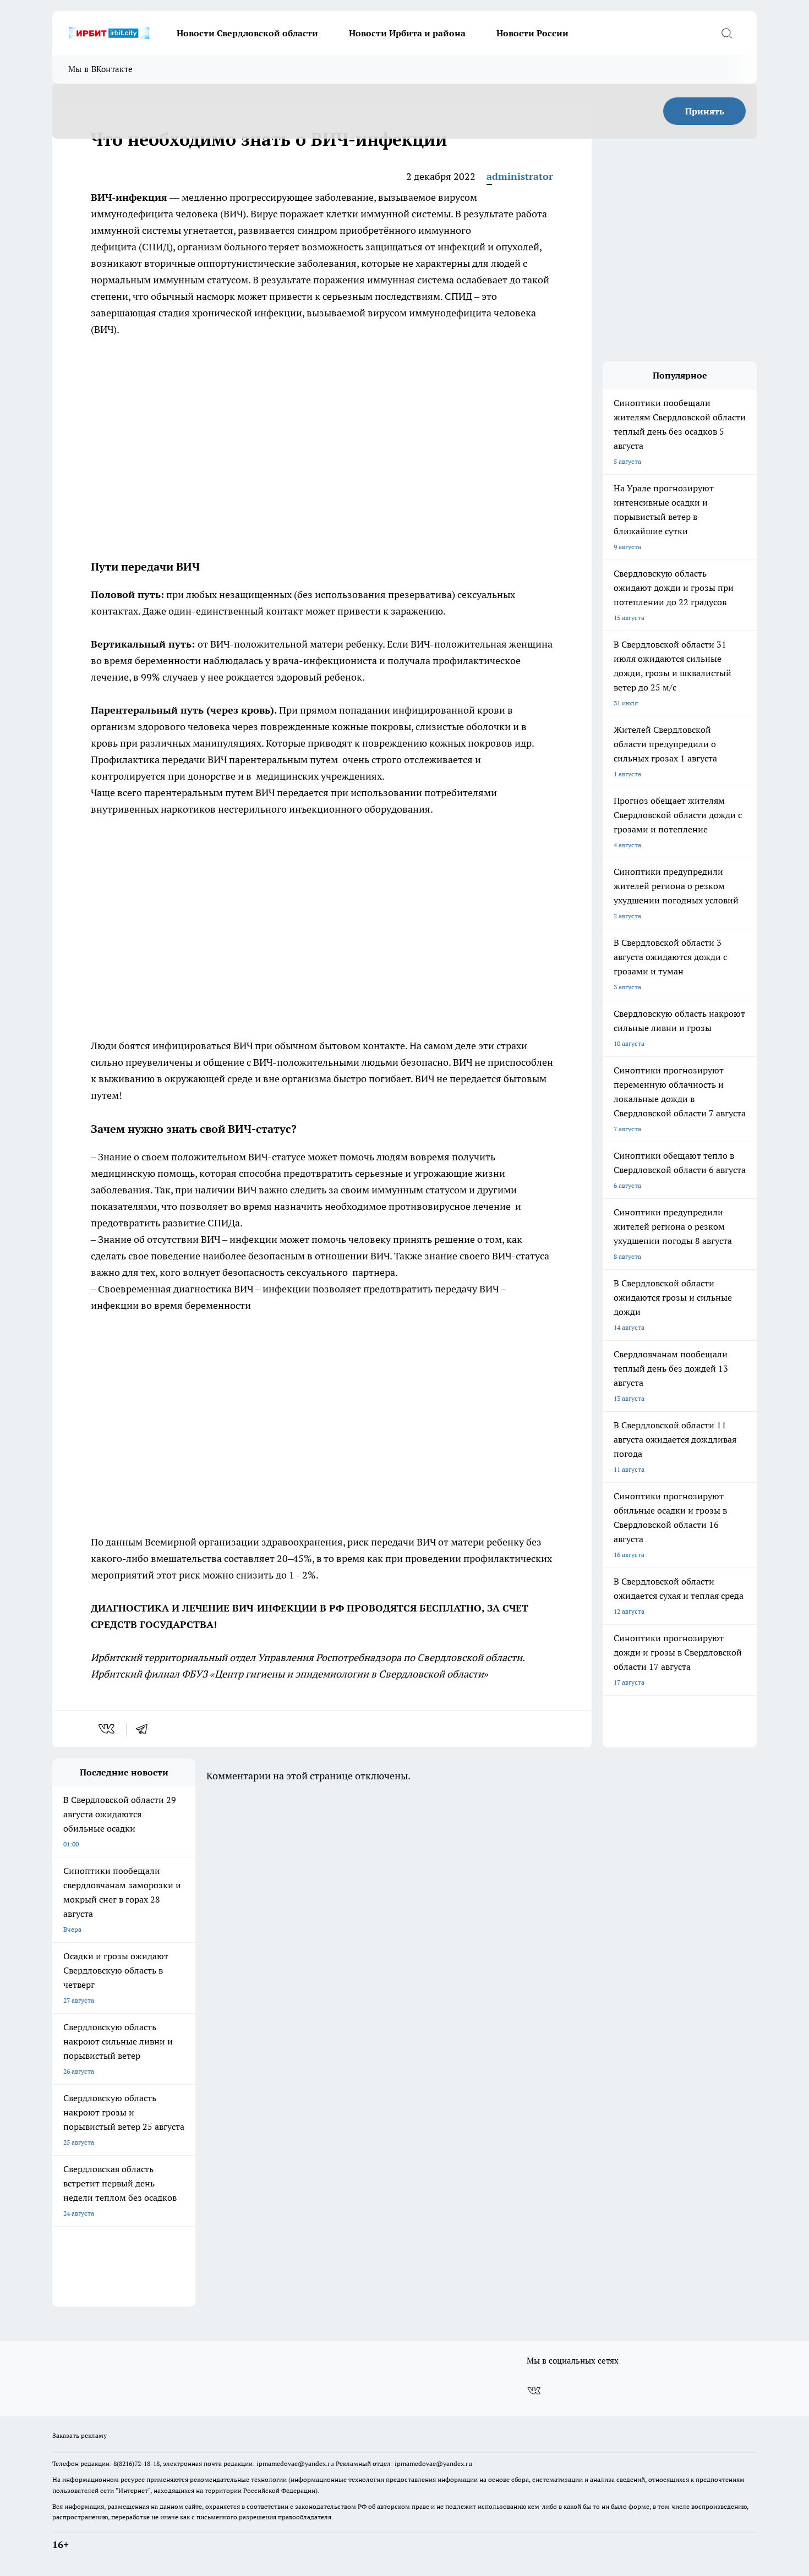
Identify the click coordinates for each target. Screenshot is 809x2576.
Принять (705, 111)
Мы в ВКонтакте (100, 69)
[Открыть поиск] (726, 33)
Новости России (532, 33)
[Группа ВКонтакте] (534, 2391)
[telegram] (145, 1729)
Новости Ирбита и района (407, 33)
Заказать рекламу (80, 2435)
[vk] (108, 1729)
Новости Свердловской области (247, 33)
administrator (520, 176)
